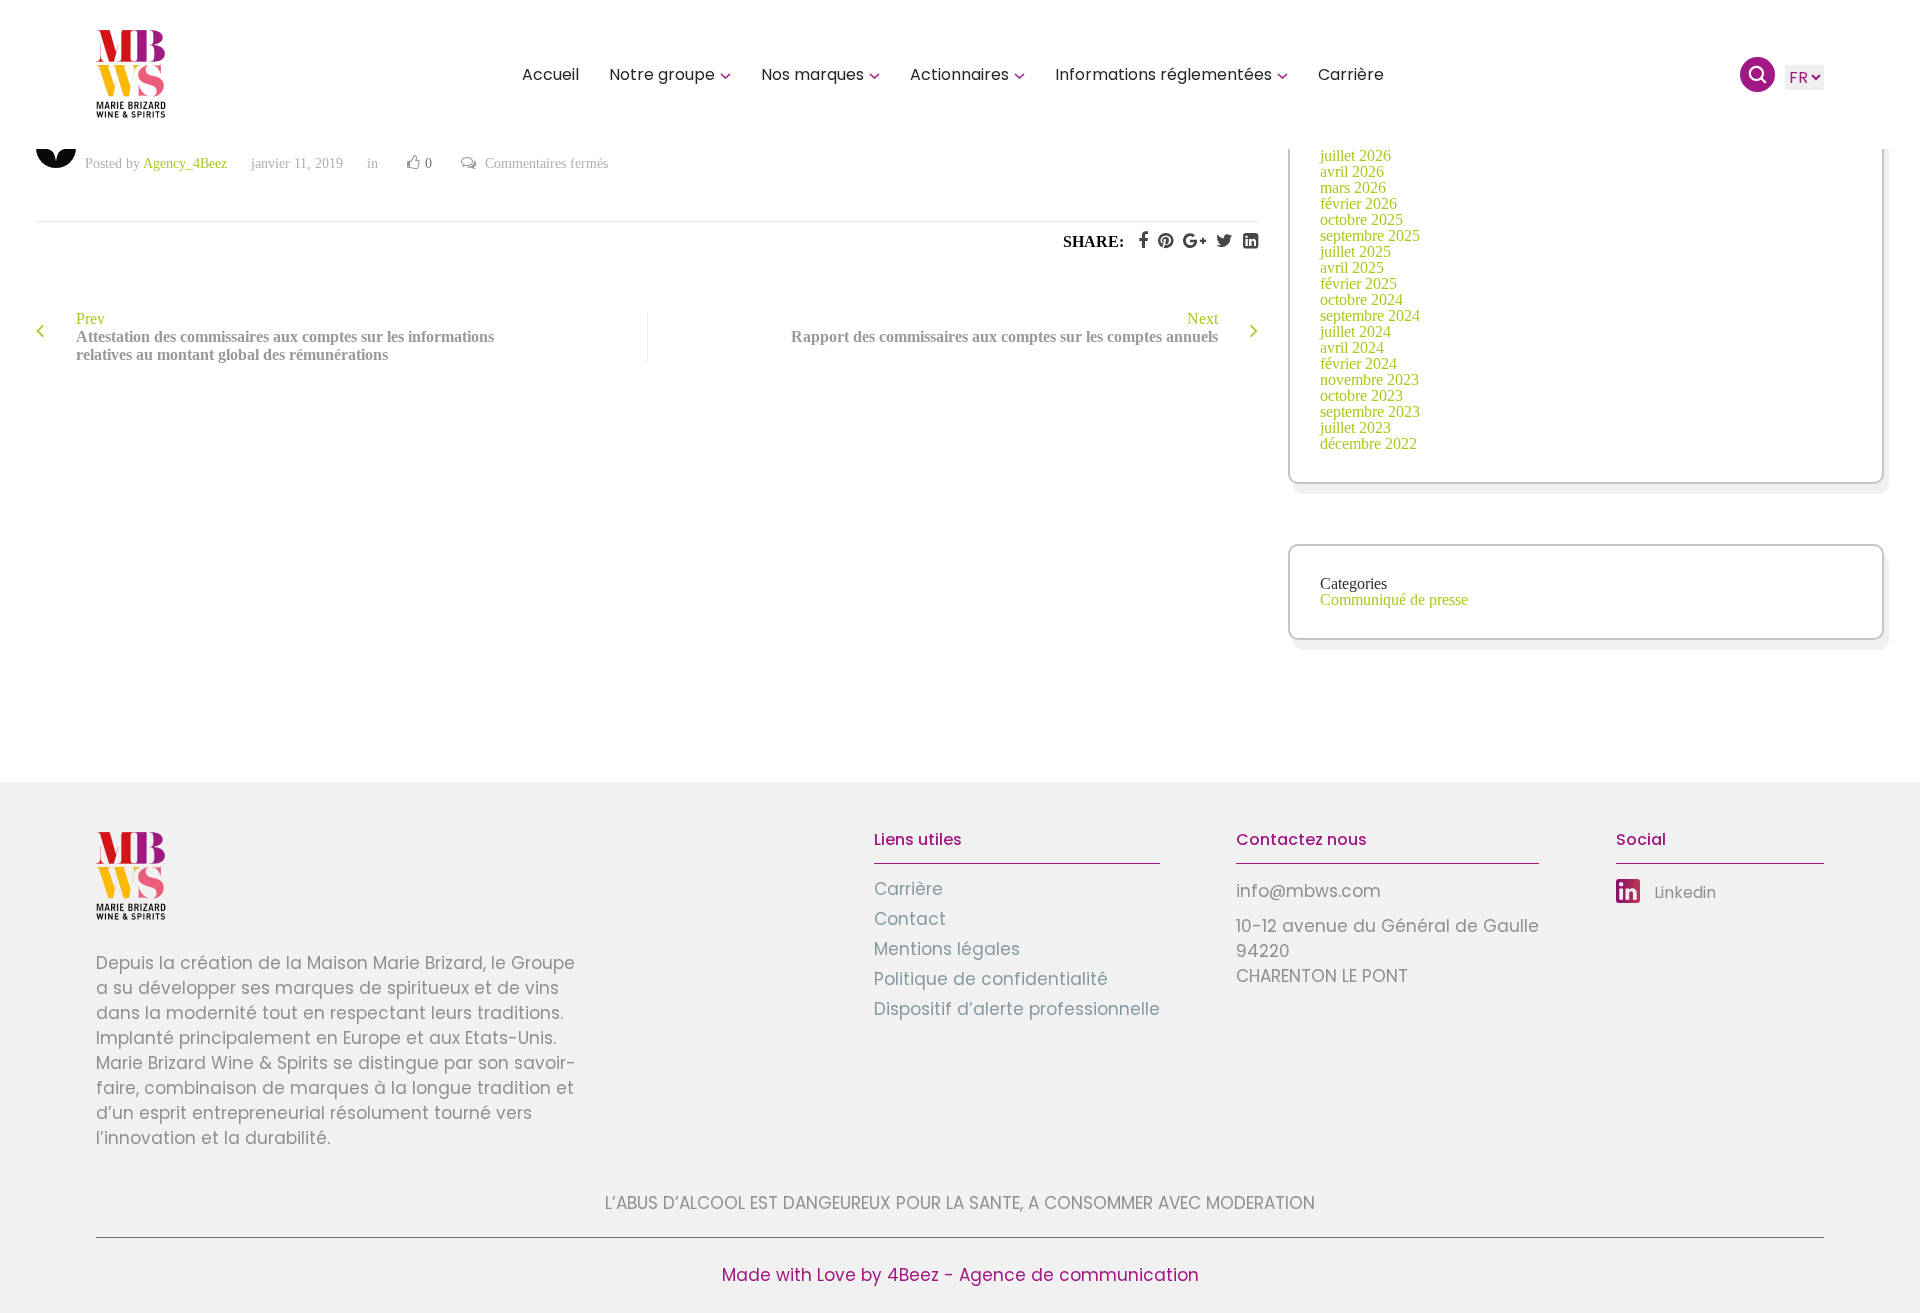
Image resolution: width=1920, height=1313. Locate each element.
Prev (285, 336)
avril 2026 (1352, 171)
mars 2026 (1353, 187)
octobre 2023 (1361, 395)
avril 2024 (1352, 347)
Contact (910, 919)
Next (1004, 327)
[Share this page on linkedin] (1245, 241)
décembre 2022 (1368, 443)
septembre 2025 (1370, 235)
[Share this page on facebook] (1138, 241)
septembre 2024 (1370, 315)
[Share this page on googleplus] (1189, 241)
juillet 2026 (1355, 155)
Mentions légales (947, 949)
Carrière (1351, 75)
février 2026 (1358, 203)
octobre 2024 (1361, 299)
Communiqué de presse (1394, 599)
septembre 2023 (1370, 411)
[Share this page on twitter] (1219, 241)
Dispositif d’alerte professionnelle (1017, 1009)
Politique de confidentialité (991, 979)
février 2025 (1358, 283)
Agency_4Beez (185, 163)
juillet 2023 (1355, 427)
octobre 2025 (1361, 219)
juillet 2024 (1355, 331)
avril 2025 (1352, 267)
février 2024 (1358, 363)
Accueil (550, 75)
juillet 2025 (1355, 251)
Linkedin (1685, 892)
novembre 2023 (1369, 379)
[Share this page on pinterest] (1160, 241)
